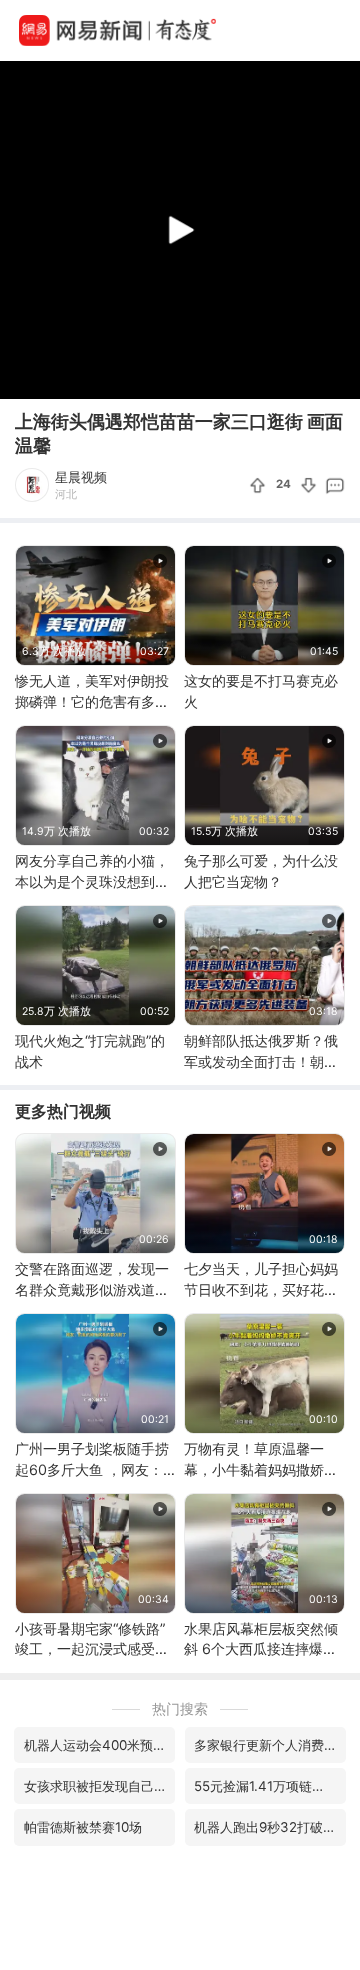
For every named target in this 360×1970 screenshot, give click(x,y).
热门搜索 (180, 1708)
